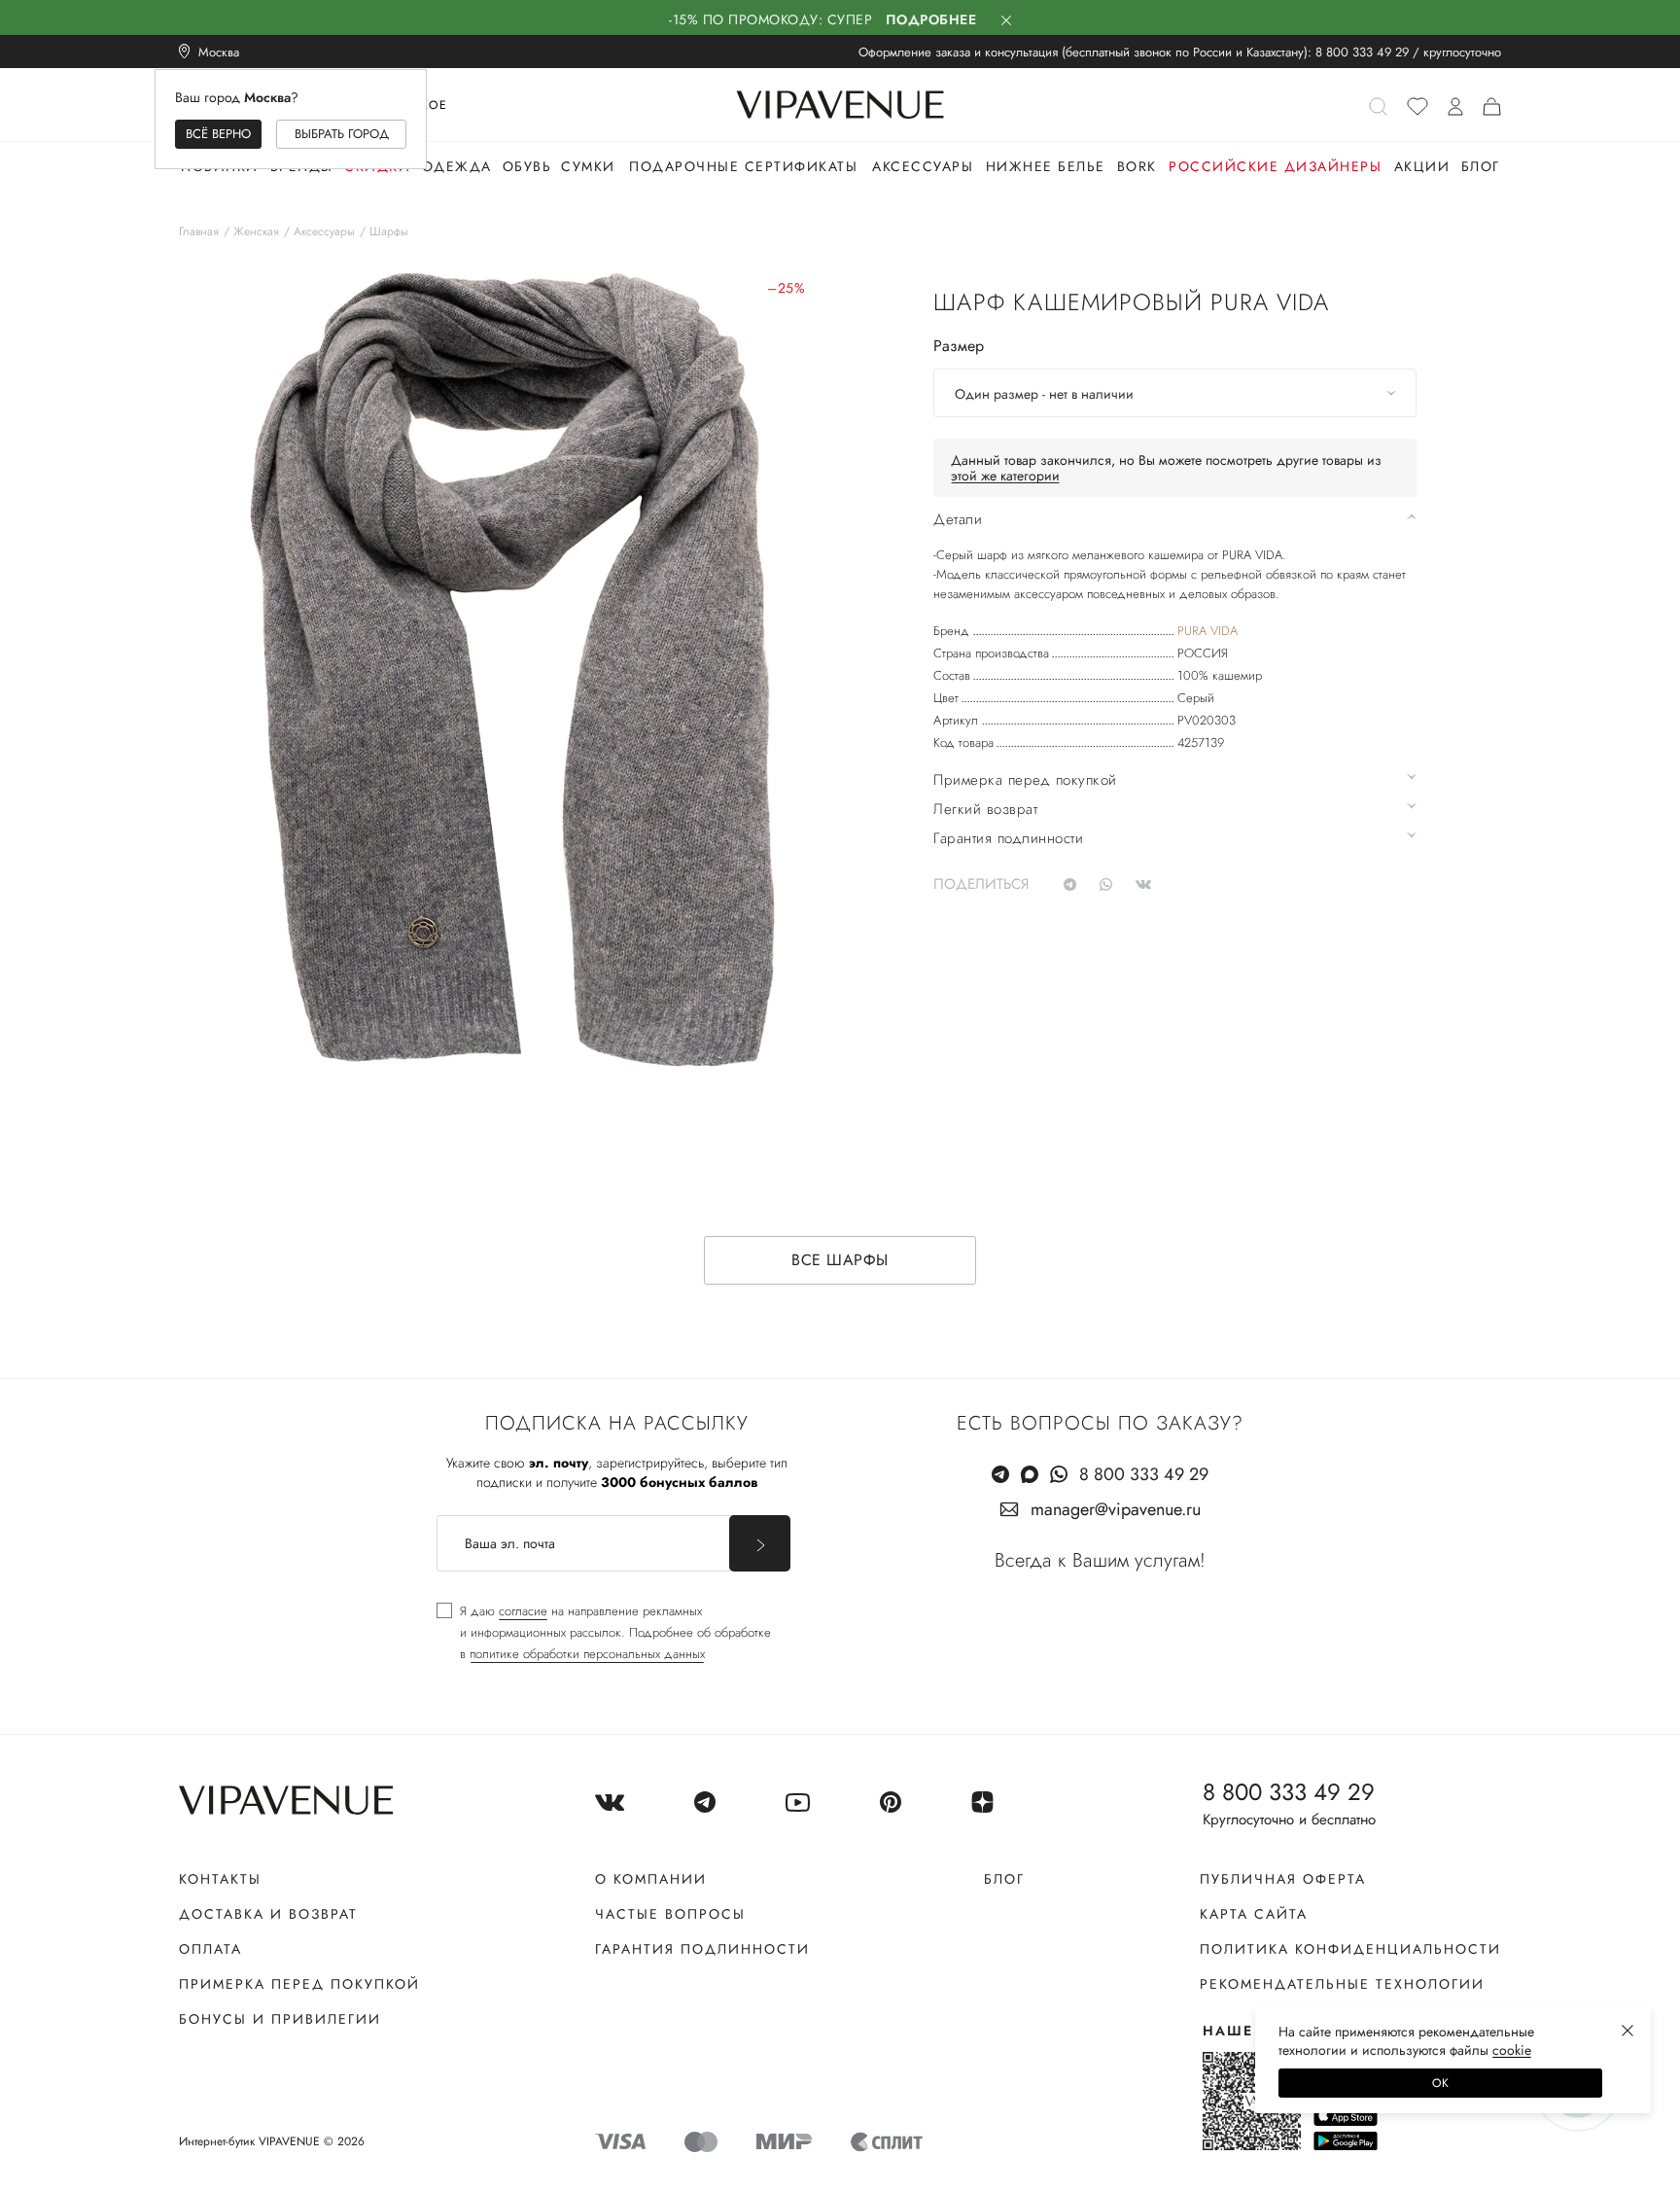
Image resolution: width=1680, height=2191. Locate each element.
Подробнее (931, 19)
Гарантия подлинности (702, 1949)
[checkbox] (604, 1633)
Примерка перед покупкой (299, 1984)
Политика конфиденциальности (1350, 1949)
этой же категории (1005, 476)
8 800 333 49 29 (1362, 52)
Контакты (220, 1879)
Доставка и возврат (268, 1914)
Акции (1422, 166)
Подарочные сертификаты (743, 166)
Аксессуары (923, 166)
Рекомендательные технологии (1342, 1984)
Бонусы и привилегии (280, 2019)
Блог (1481, 166)
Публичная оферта (1283, 1879)
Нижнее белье (1046, 166)
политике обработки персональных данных (587, 1654)
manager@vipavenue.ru (1116, 1509)
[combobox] (1175, 393)
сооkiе (1512, 2050)
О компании (651, 1879)
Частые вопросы (670, 1914)
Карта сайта (1254, 1914)
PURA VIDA (1207, 631)
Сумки (588, 166)
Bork (1137, 166)
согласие (523, 1611)
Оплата (210, 1949)
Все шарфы (840, 1260)
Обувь (527, 166)
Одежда (457, 166)
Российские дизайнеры (1275, 166)
